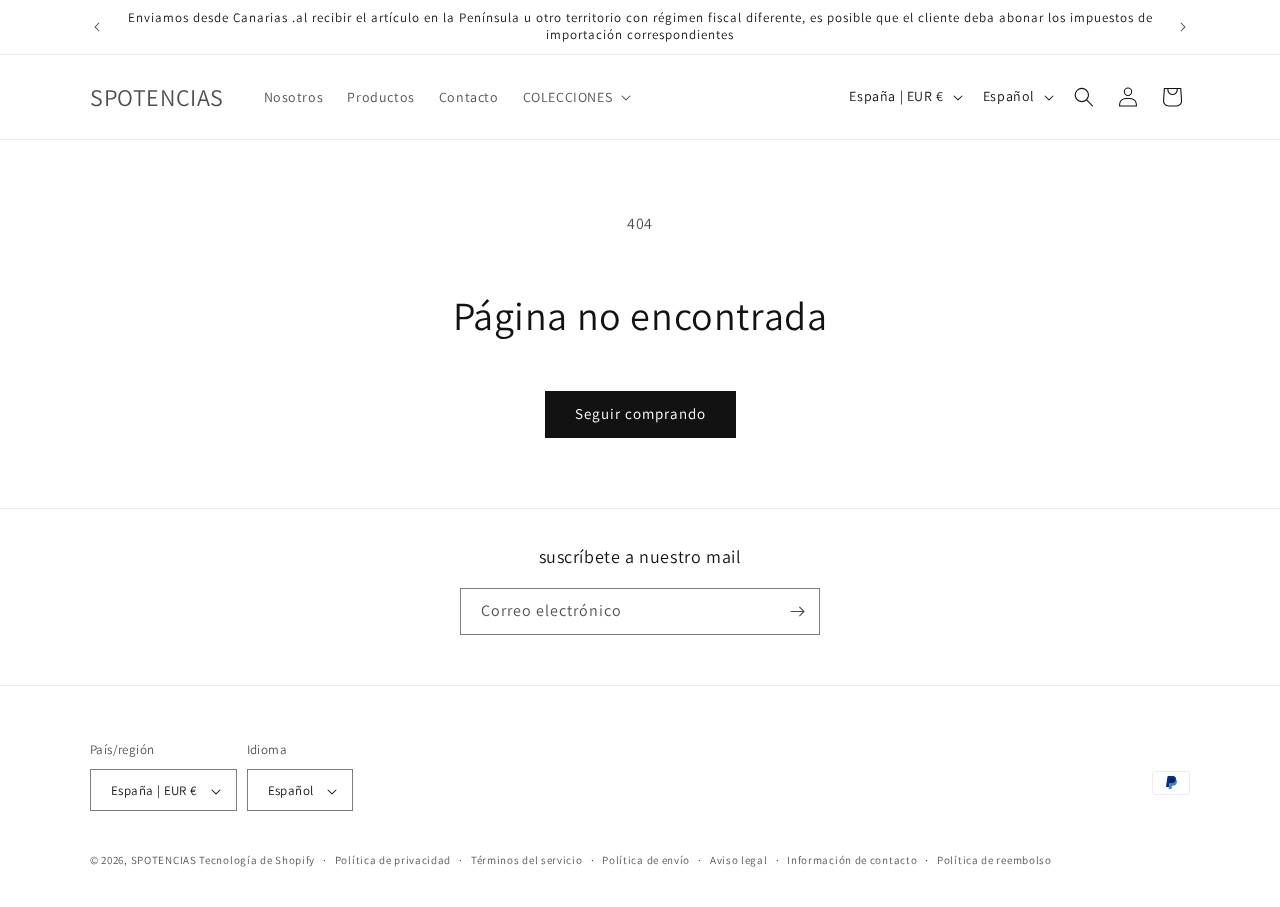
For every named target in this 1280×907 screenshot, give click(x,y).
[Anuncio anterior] (97, 27)
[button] (575, 97)
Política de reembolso (994, 860)
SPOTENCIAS (164, 861)
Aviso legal (739, 860)
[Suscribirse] (797, 611)
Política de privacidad (393, 860)
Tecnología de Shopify (257, 861)
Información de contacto (852, 860)
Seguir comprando (640, 413)
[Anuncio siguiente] (1183, 27)
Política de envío (646, 860)
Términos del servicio (527, 860)
